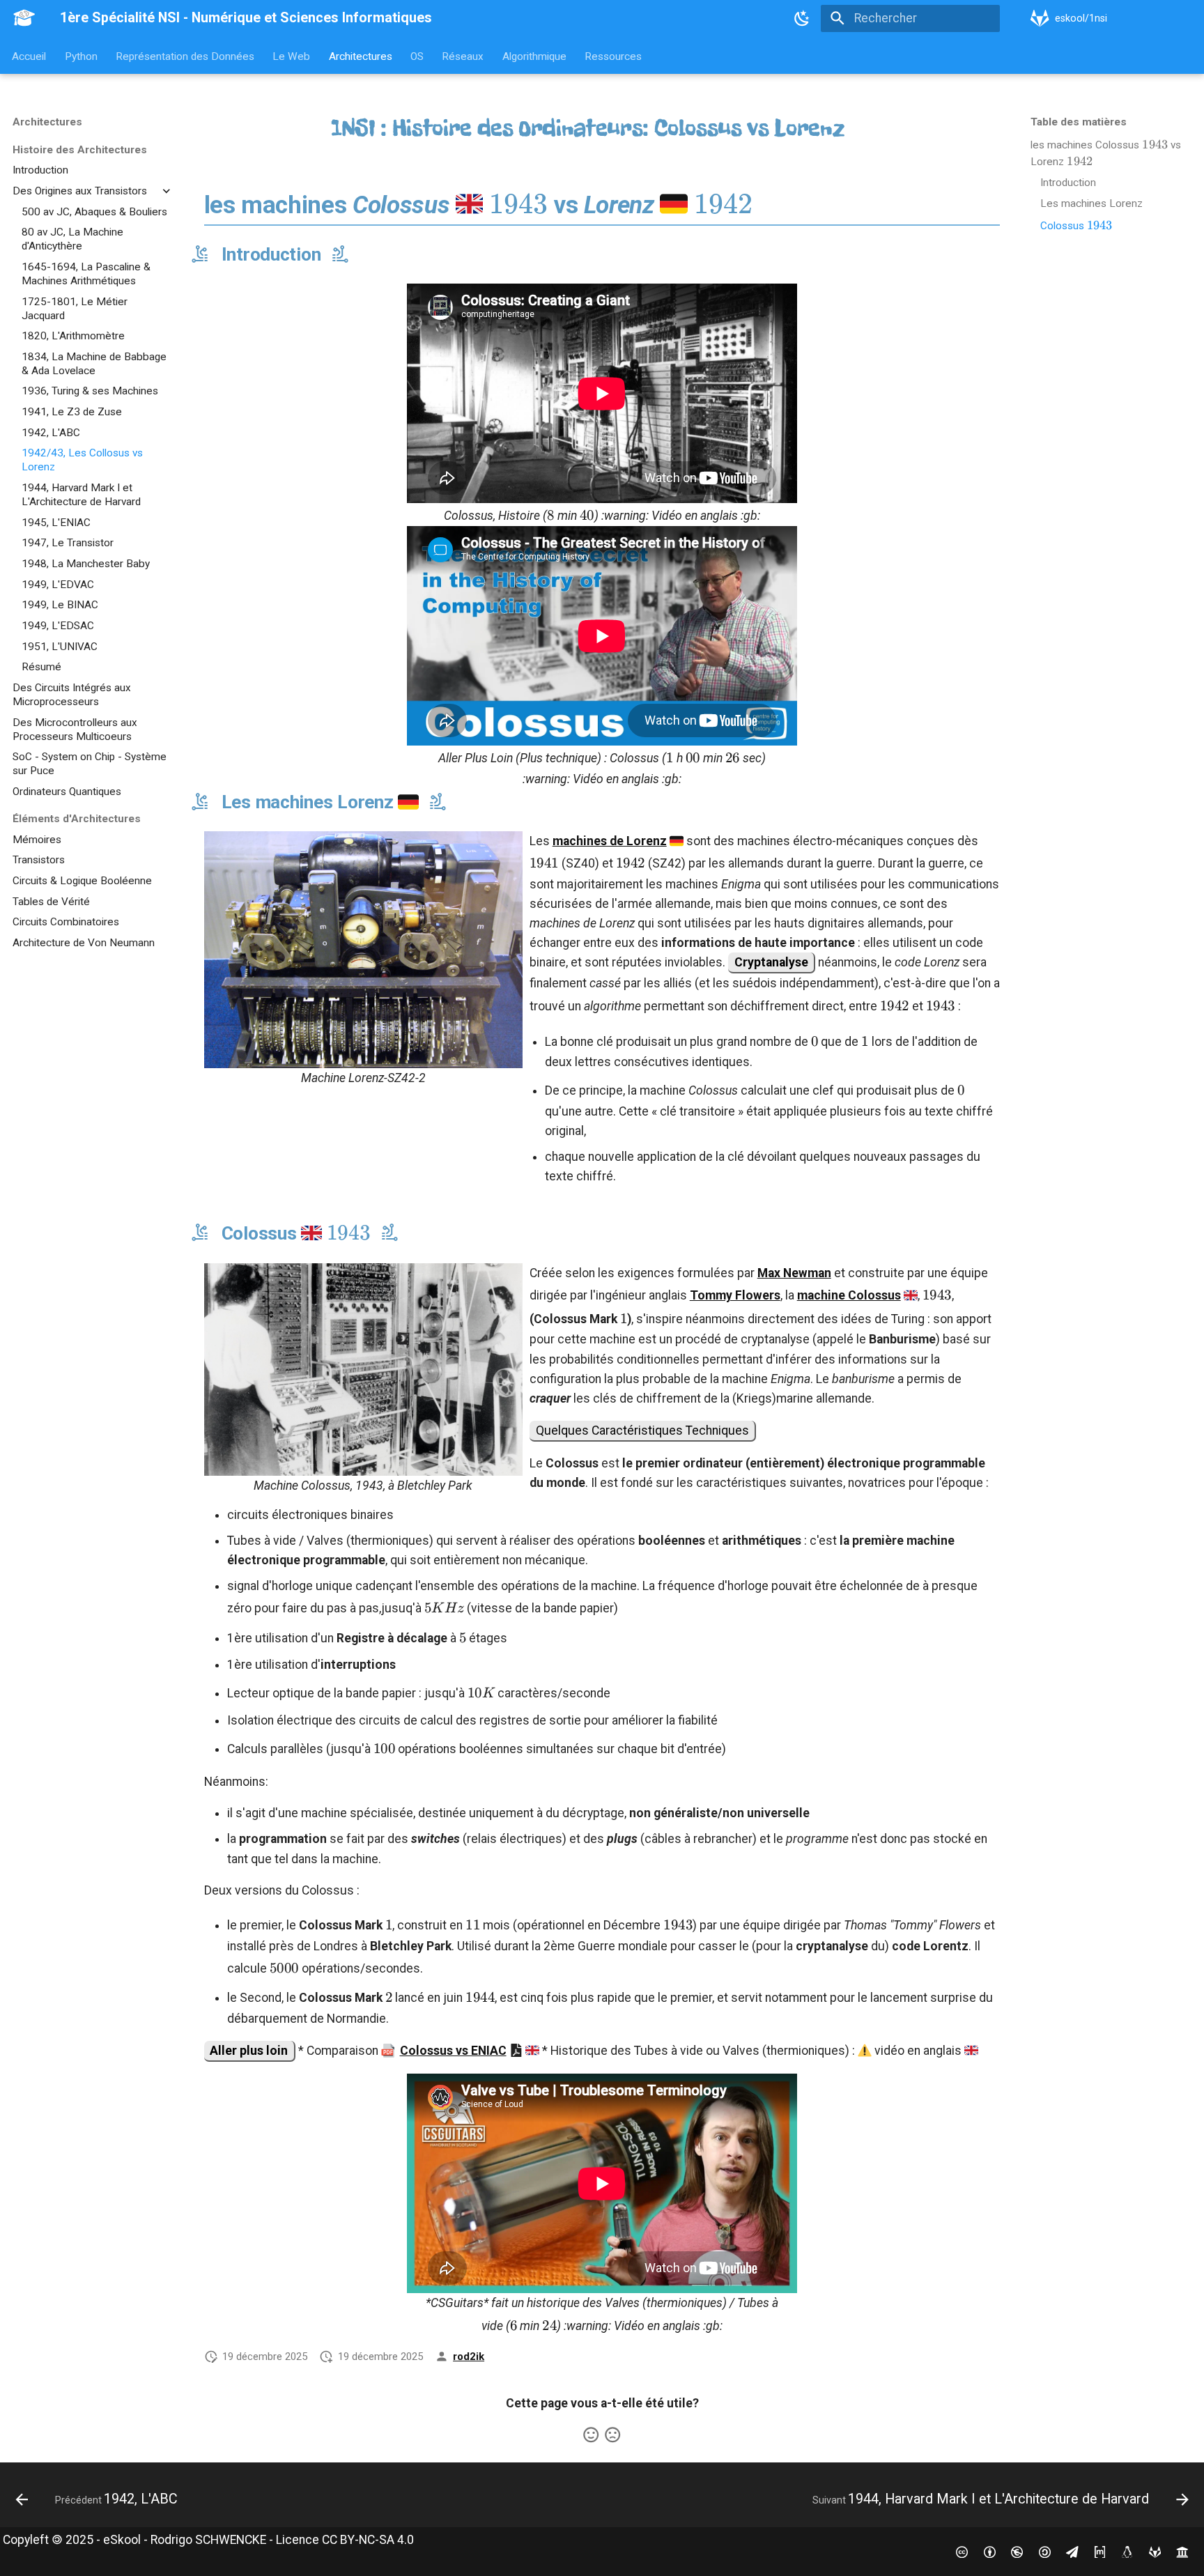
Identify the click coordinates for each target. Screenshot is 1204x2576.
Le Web (292, 56)
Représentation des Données (185, 56)
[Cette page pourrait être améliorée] (612, 2435)
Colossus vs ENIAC (453, 2051)
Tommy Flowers (735, 1295)
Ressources (614, 56)
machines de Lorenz (610, 841)
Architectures (361, 56)
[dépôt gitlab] (1155, 2551)
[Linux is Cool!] (1127, 2551)
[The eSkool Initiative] (1183, 2551)
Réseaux (463, 56)
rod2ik (469, 2357)
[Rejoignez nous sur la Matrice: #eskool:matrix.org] (1100, 2551)
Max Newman (794, 1273)
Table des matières (1079, 122)
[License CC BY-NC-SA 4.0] (962, 2551)
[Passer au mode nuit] (803, 18)
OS (417, 56)
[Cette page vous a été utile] (591, 2435)
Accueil (30, 56)
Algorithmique (534, 56)
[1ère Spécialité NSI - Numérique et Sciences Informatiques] (24, 18)
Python (81, 56)
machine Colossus (849, 1295)
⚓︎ (862, 128)
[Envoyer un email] (1072, 2551)
